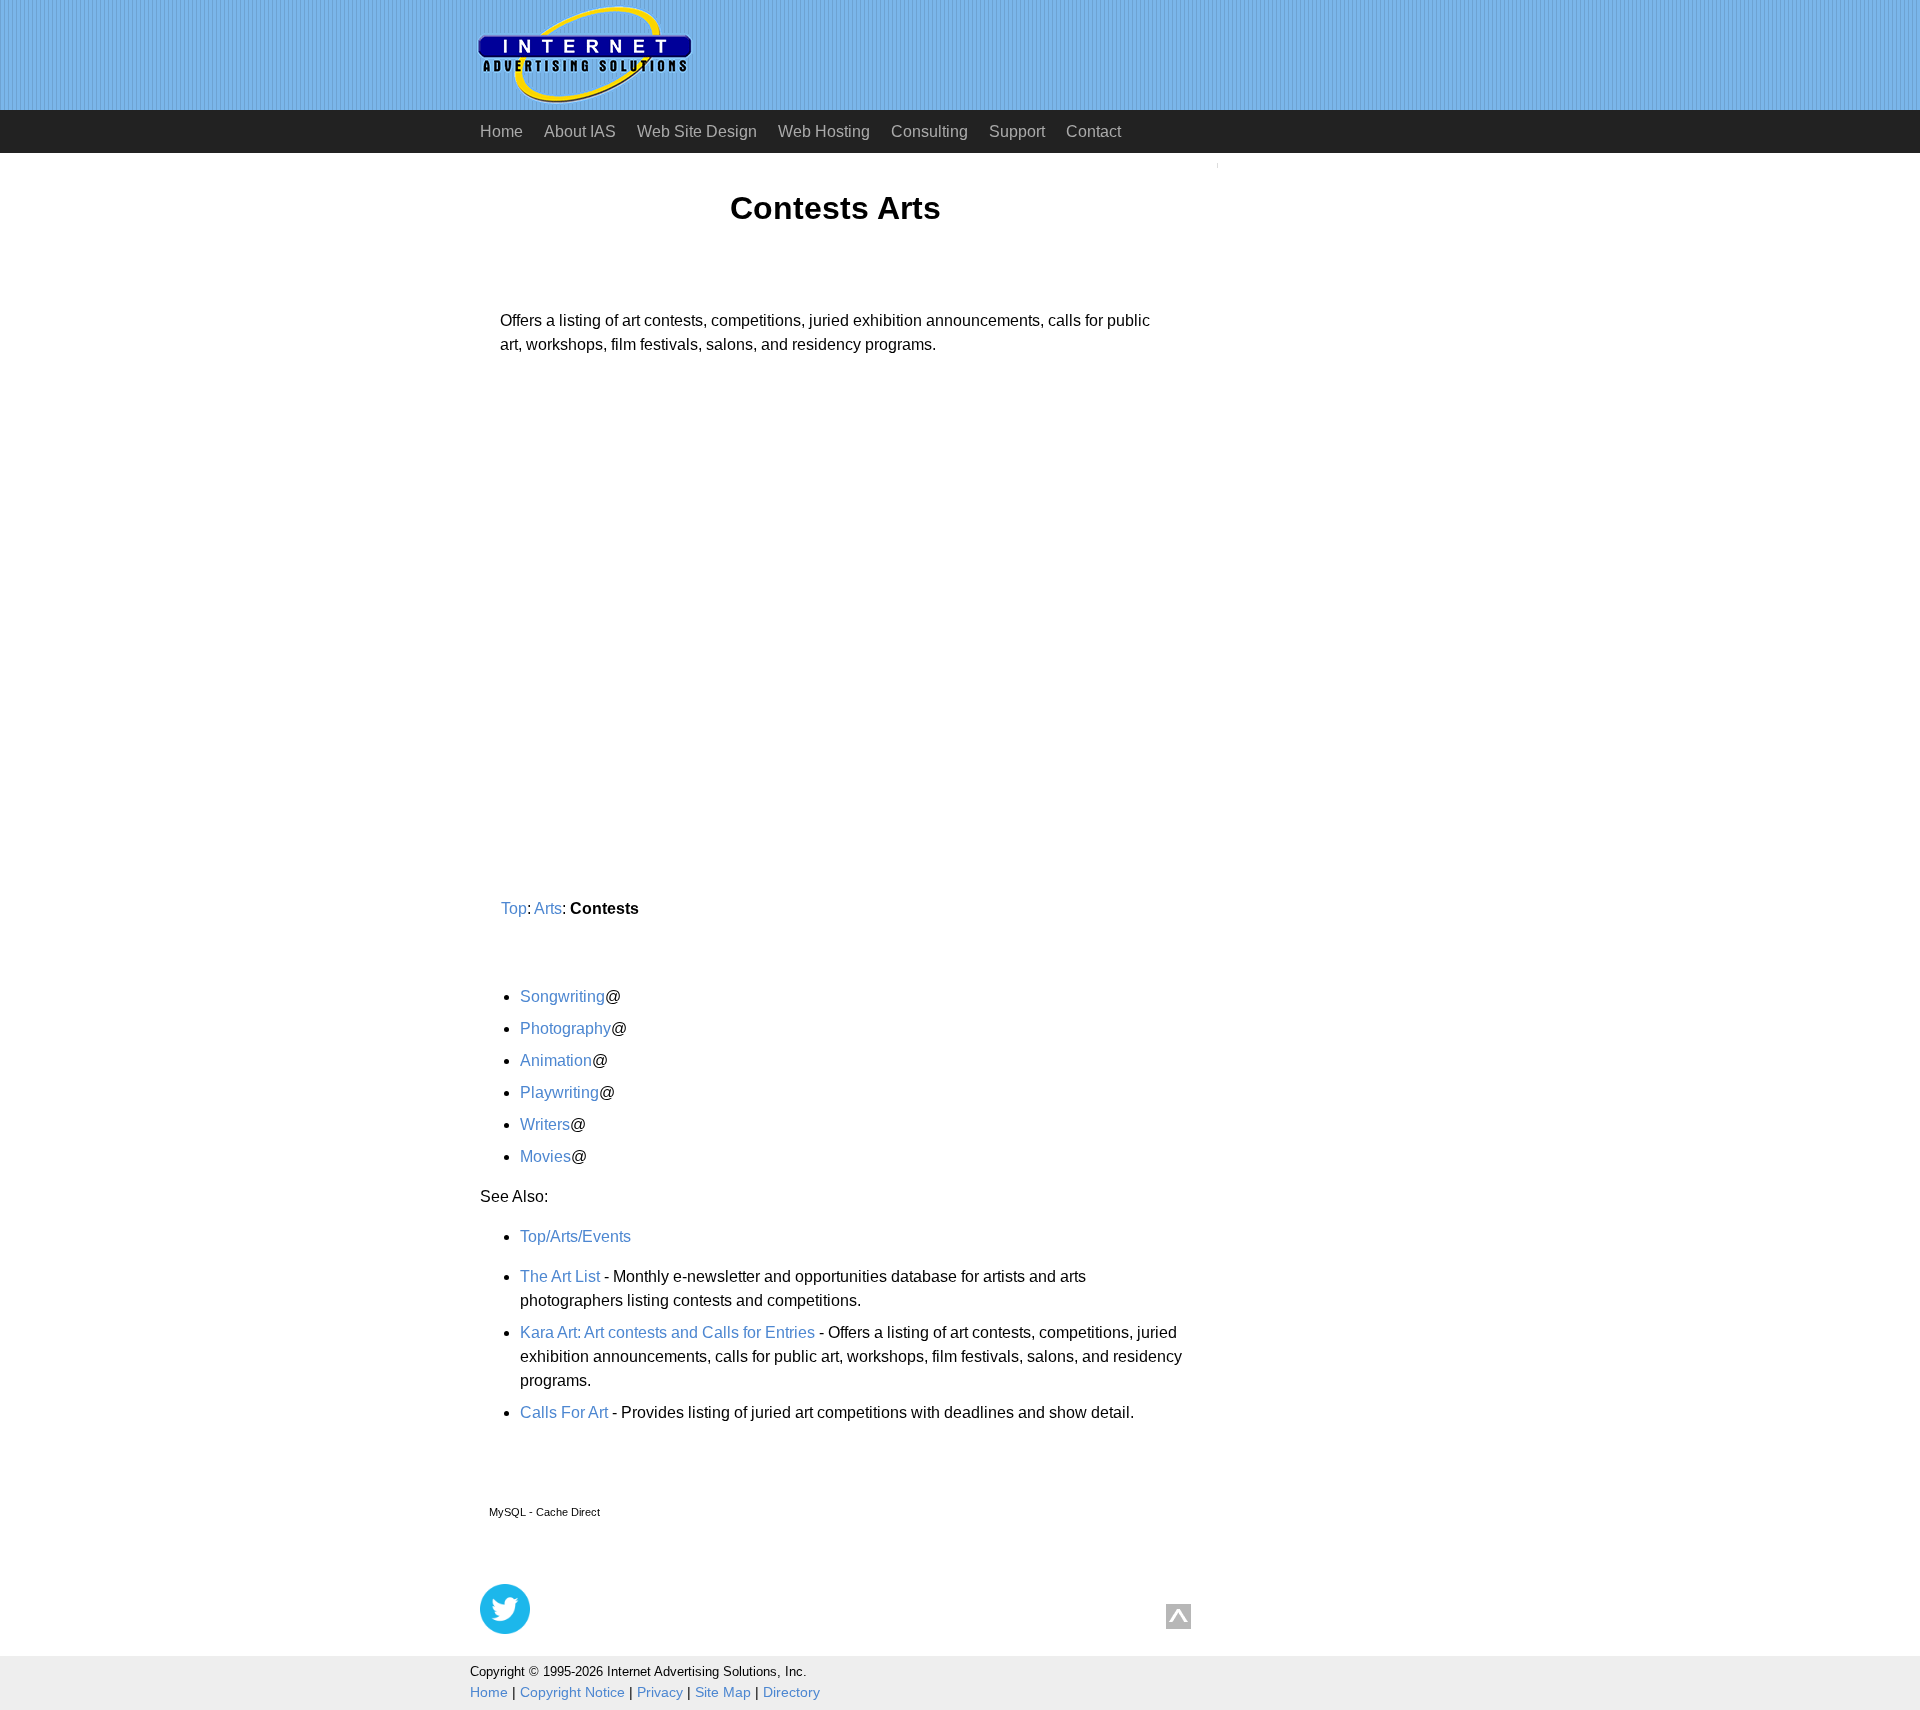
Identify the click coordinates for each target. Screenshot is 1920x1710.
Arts (548, 908)
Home (501, 131)
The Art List (560, 1276)
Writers (545, 1124)
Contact (1093, 131)
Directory (791, 1692)
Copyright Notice (572, 1692)
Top (514, 908)
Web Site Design (697, 131)
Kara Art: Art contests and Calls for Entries (667, 1332)
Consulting (929, 131)
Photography (565, 1028)
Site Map (723, 1692)
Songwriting (562, 996)
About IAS (580, 131)
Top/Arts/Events (575, 1236)
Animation (556, 1060)
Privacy (660, 1692)
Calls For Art (564, 1412)
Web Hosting (824, 131)
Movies (545, 1156)
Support (1017, 131)
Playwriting (559, 1092)
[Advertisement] (648, 557)
